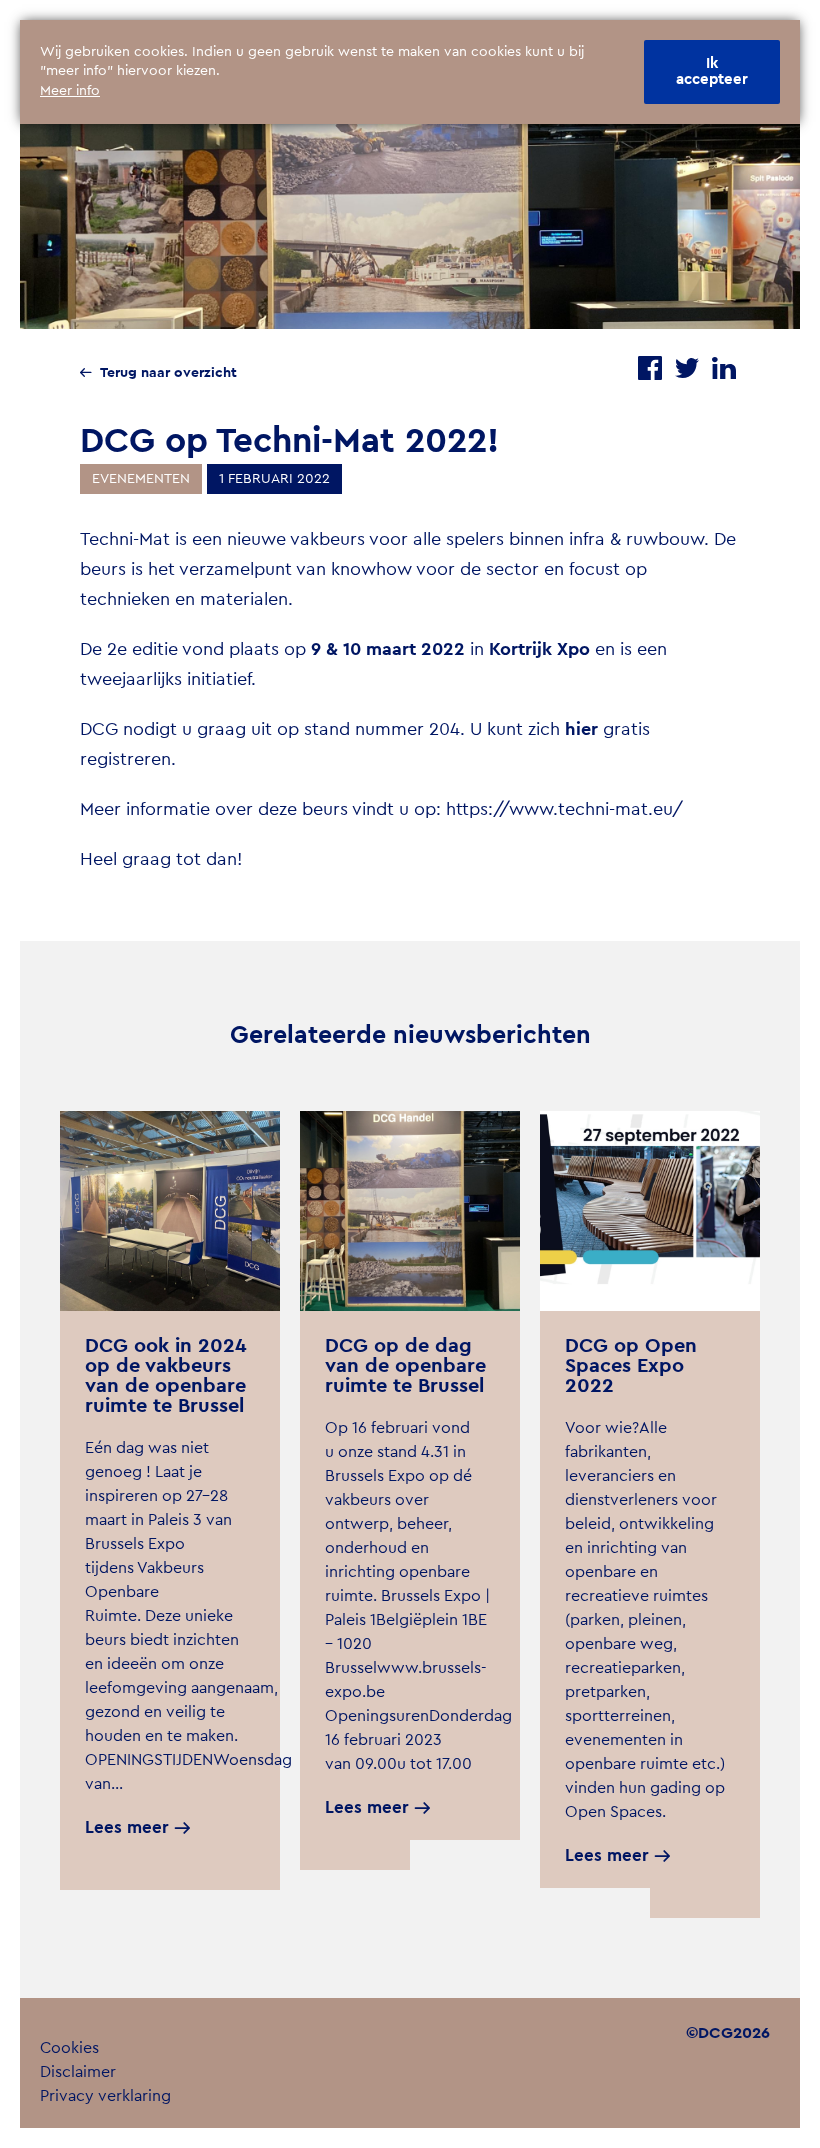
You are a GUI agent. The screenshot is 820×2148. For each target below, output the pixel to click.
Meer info (70, 91)
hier (581, 729)
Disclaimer (78, 2072)
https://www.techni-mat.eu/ (564, 809)
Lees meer (127, 1827)
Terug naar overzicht (168, 373)
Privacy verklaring (105, 2096)
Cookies (69, 2048)
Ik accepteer (712, 71)
